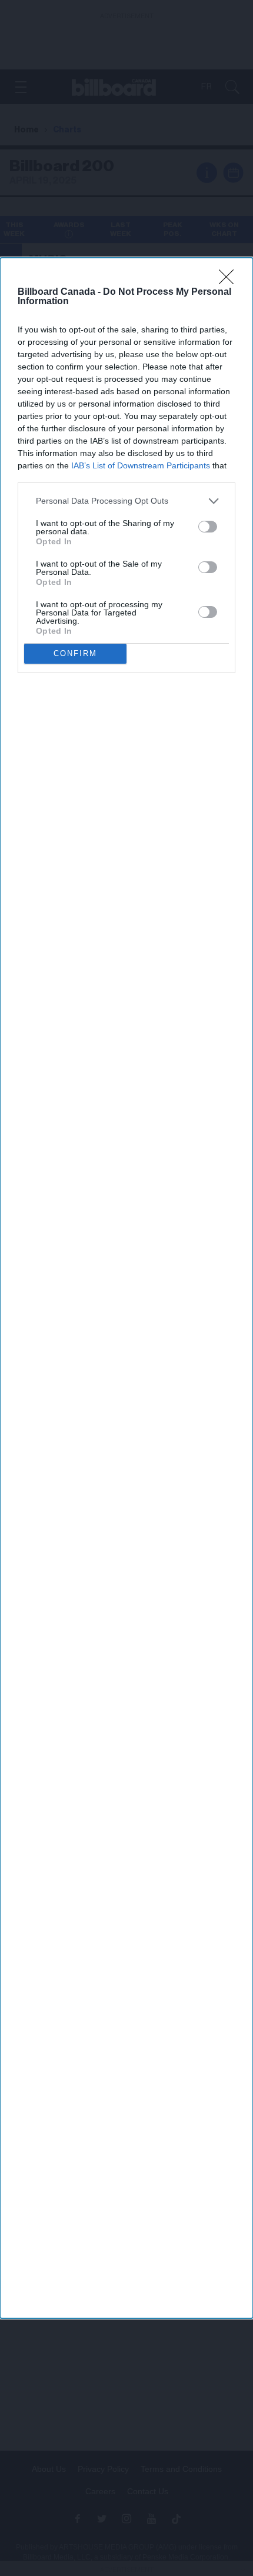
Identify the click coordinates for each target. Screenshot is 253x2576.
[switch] (208, 527)
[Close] (230, 281)
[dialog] (126, 1288)
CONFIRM (75, 653)
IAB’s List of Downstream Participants (141, 465)
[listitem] (126, 501)
